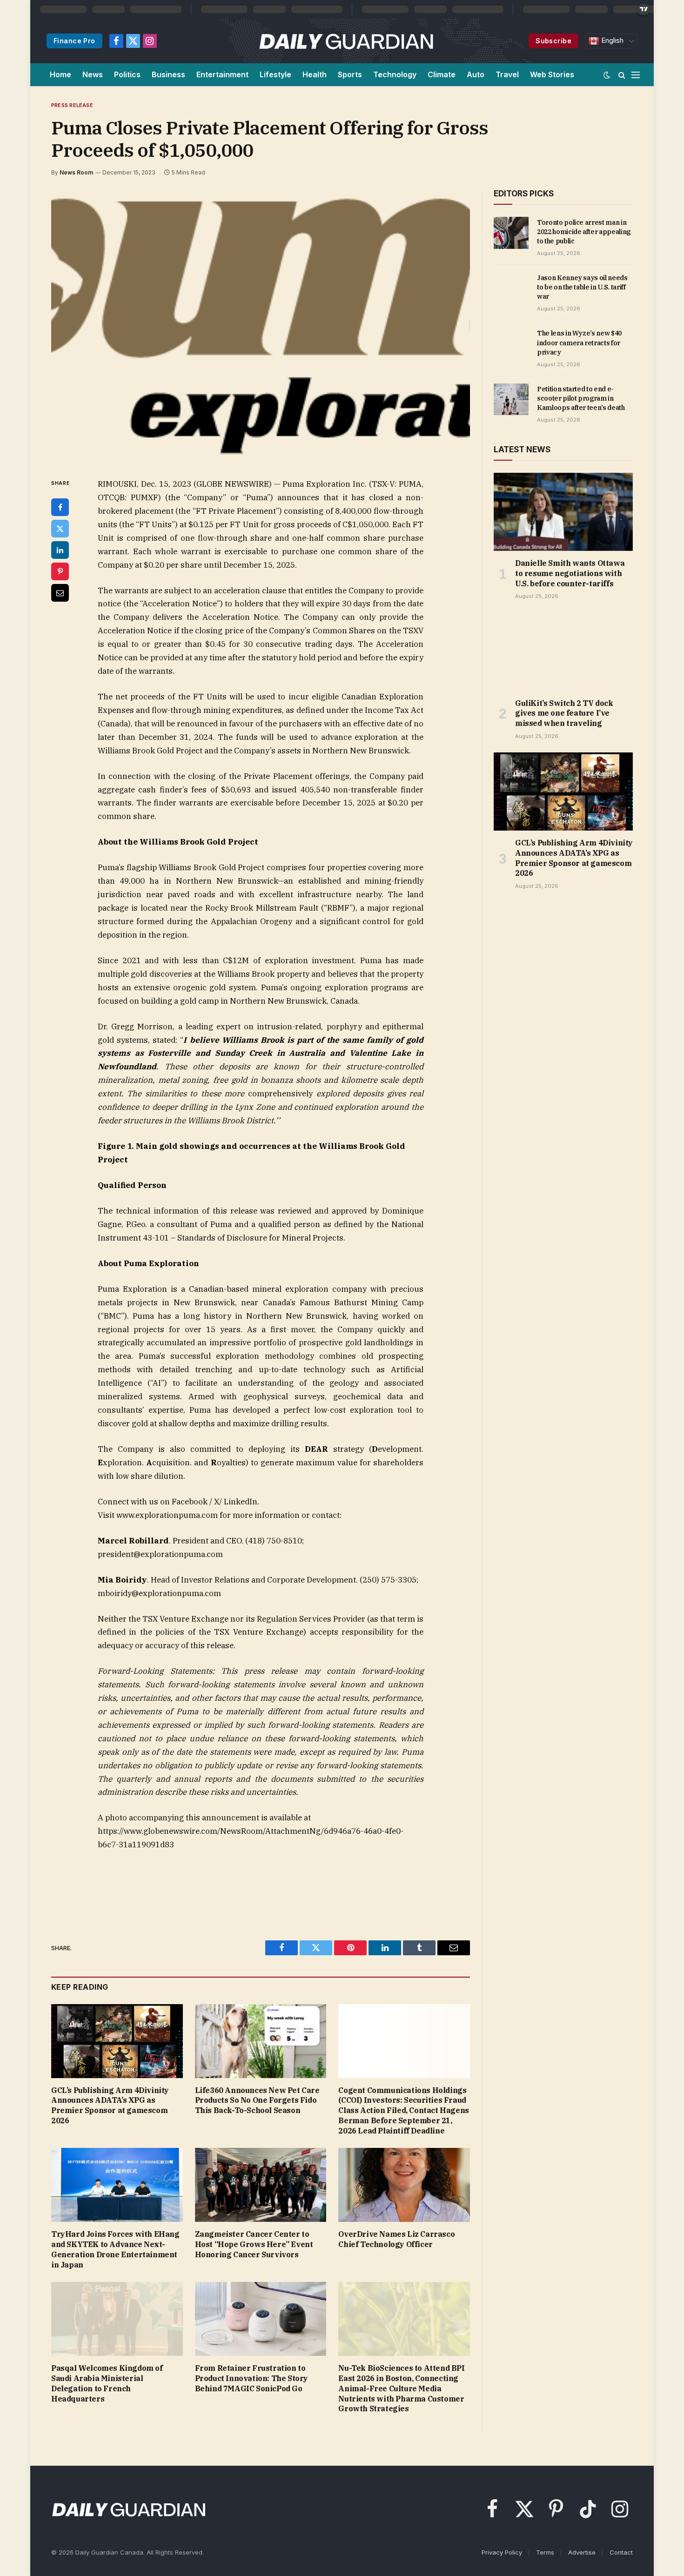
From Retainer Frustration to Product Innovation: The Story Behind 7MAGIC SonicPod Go (251, 2378)
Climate (442, 74)
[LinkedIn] (60, 550)
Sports (350, 74)
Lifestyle (275, 74)
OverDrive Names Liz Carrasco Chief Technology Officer (396, 2239)
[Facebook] (60, 507)
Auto (476, 74)
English (611, 40)
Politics (127, 74)
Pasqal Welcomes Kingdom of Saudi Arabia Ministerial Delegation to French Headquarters (107, 2383)
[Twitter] (60, 529)
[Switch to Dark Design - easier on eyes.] (607, 75)
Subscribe (553, 41)
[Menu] (636, 75)
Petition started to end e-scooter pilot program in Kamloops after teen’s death (581, 398)
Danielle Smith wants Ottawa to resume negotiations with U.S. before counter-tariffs (570, 573)
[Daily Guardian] (346, 41)
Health (315, 74)
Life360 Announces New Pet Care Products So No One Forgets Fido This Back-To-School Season (257, 2100)
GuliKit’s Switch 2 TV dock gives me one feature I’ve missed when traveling (564, 713)
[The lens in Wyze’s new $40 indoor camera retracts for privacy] (511, 343)
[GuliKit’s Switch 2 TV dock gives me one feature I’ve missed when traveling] (563, 651)
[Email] (60, 593)
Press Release (72, 105)
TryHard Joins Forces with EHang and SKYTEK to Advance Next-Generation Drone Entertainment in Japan (115, 2249)
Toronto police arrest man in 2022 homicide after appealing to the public (584, 232)
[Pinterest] (60, 571)
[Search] (622, 75)
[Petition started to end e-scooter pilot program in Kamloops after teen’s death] (511, 399)
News (93, 74)
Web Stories (552, 74)
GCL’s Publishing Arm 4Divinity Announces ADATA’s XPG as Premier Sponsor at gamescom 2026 (110, 2105)
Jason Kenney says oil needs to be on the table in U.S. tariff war (582, 287)
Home (60, 74)
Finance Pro (74, 41)
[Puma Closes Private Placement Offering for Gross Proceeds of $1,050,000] (261, 326)
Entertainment (222, 74)
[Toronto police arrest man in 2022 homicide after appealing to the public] (511, 233)
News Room (76, 172)
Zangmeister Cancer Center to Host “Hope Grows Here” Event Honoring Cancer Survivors (254, 2244)
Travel (507, 74)
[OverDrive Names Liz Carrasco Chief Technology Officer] (404, 2185)
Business (168, 74)
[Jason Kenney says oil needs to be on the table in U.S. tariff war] (511, 288)
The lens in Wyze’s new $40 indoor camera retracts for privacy (579, 342)
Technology (395, 74)
